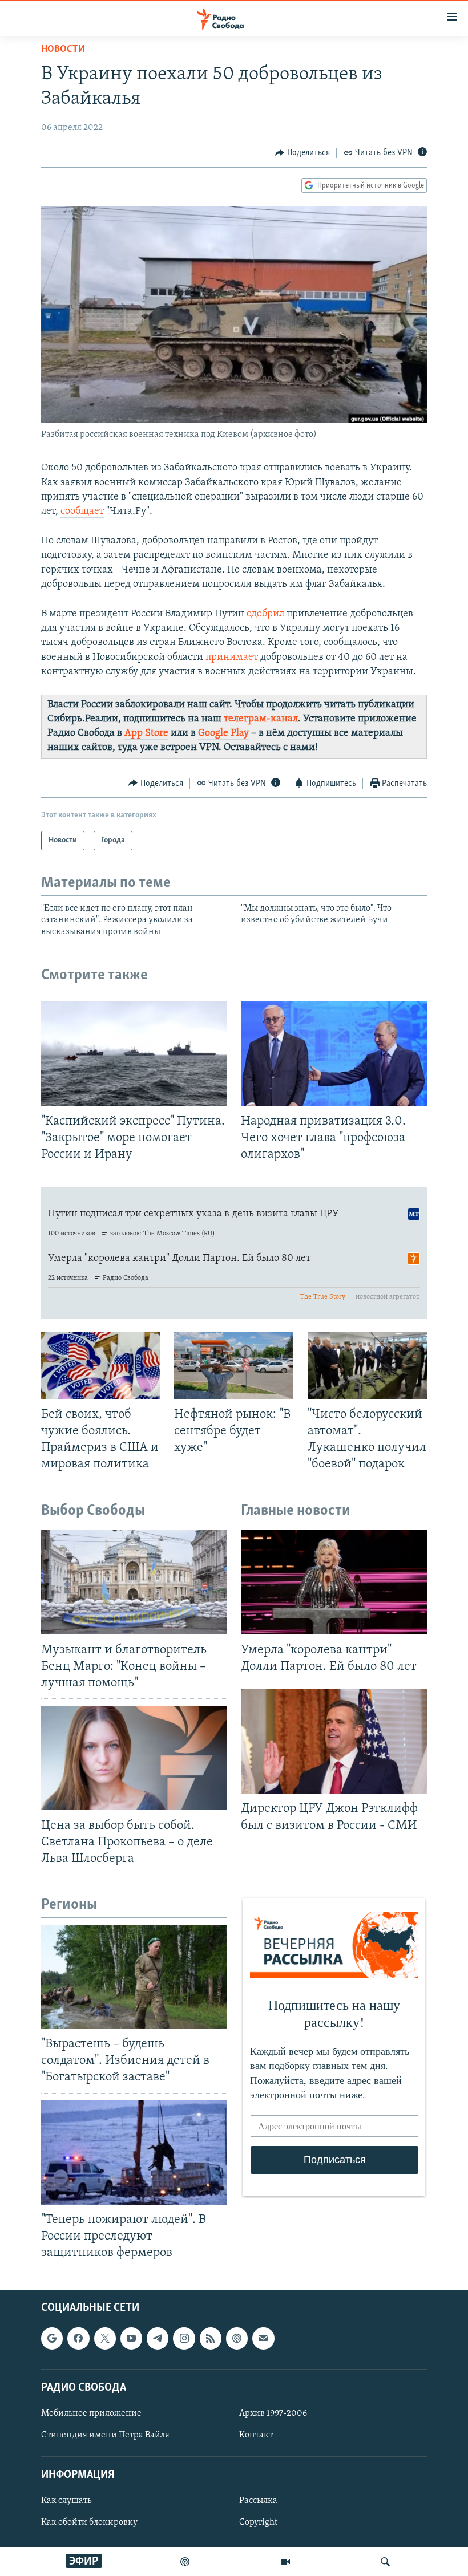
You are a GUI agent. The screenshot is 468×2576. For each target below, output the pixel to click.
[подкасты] (185, 2562)
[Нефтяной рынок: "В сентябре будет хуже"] (234, 1366)
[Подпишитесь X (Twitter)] (105, 2339)
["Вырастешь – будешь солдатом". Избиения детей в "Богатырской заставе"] (134, 1977)
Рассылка (258, 2501)
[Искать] (385, 2562)
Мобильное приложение (91, 2413)
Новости (63, 50)
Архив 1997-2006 (273, 2413)
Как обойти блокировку (89, 2523)
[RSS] (211, 2339)
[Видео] (285, 2562)
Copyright (258, 2523)
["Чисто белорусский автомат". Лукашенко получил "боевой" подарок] (367, 1366)
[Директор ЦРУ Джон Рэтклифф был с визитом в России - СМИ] (334, 1741)
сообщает (82, 512)
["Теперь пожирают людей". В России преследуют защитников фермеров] (134, 2153)
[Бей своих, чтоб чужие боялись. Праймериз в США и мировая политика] (101, 1366)
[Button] (302, 153)
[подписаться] (263, 2339)
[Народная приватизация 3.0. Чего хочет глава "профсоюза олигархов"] (334, 1054)
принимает (232, 658)
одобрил (265, 614)
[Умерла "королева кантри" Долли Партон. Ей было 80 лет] (334, 1582)
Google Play (223, 733)
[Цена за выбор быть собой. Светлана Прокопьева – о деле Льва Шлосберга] (134, 1758)
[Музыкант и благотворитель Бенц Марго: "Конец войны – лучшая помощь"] (134, 1582)
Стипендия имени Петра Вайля (105, 2435)
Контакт (256, 2435)
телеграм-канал (261, 719)
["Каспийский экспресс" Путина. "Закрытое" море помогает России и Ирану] (134, 1054)
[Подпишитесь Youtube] (131, 2339)
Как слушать (66, 2501)
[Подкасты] (237, 2339)
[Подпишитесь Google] (52, 2339)
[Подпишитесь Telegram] (158, 2339)
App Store (146, 733)
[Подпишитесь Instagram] (184, 2339)
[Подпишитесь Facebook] (78, 2339)
